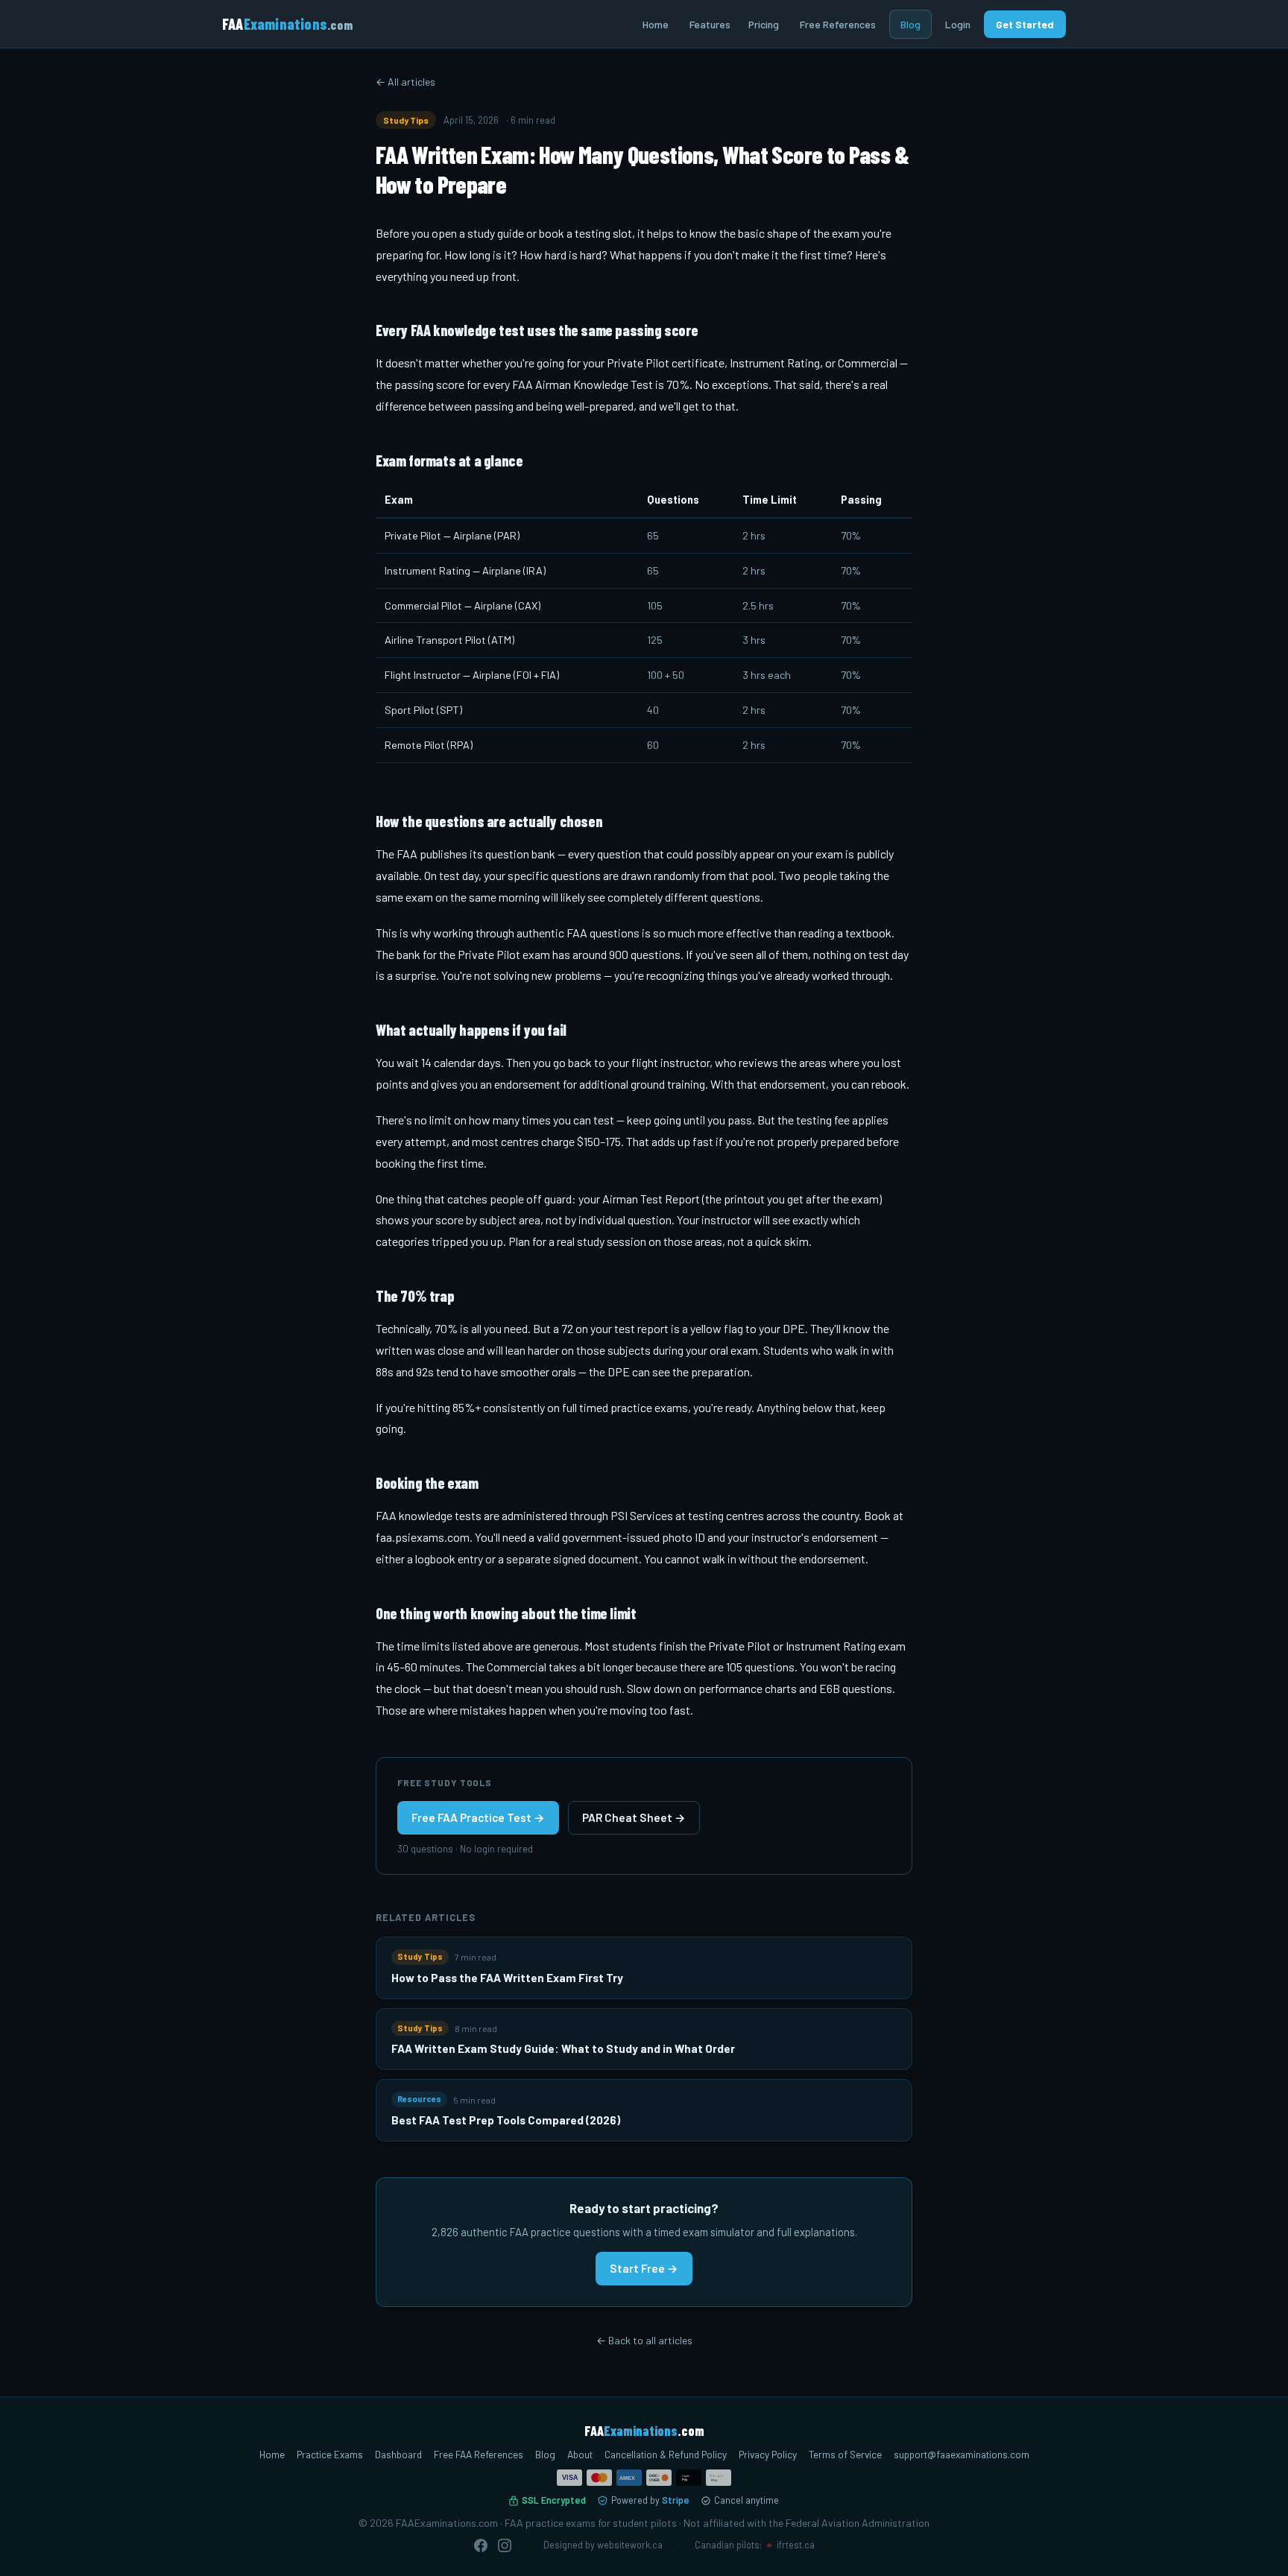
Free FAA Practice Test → (478, 1817)
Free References (838, 24)
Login (958, 24)
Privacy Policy (768, 2454)
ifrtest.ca (796, 2545)
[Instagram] (505, 2545)
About (580, 2454)
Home (656, 24)
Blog (910, 24)
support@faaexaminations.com (962, 2454)
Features (710, 24)
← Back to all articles (644, 2340)
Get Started (1025, 24)
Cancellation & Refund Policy (666, 2454)
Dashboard (398, 2454)
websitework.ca (630, 2545)
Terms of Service (845, 2454)
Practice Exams (330, 2454)
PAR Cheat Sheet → (634, 1817)
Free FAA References (479, 2454)
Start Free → (644, 2268)
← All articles (405, 82)
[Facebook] (481, 2545)
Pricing (764, 24)
